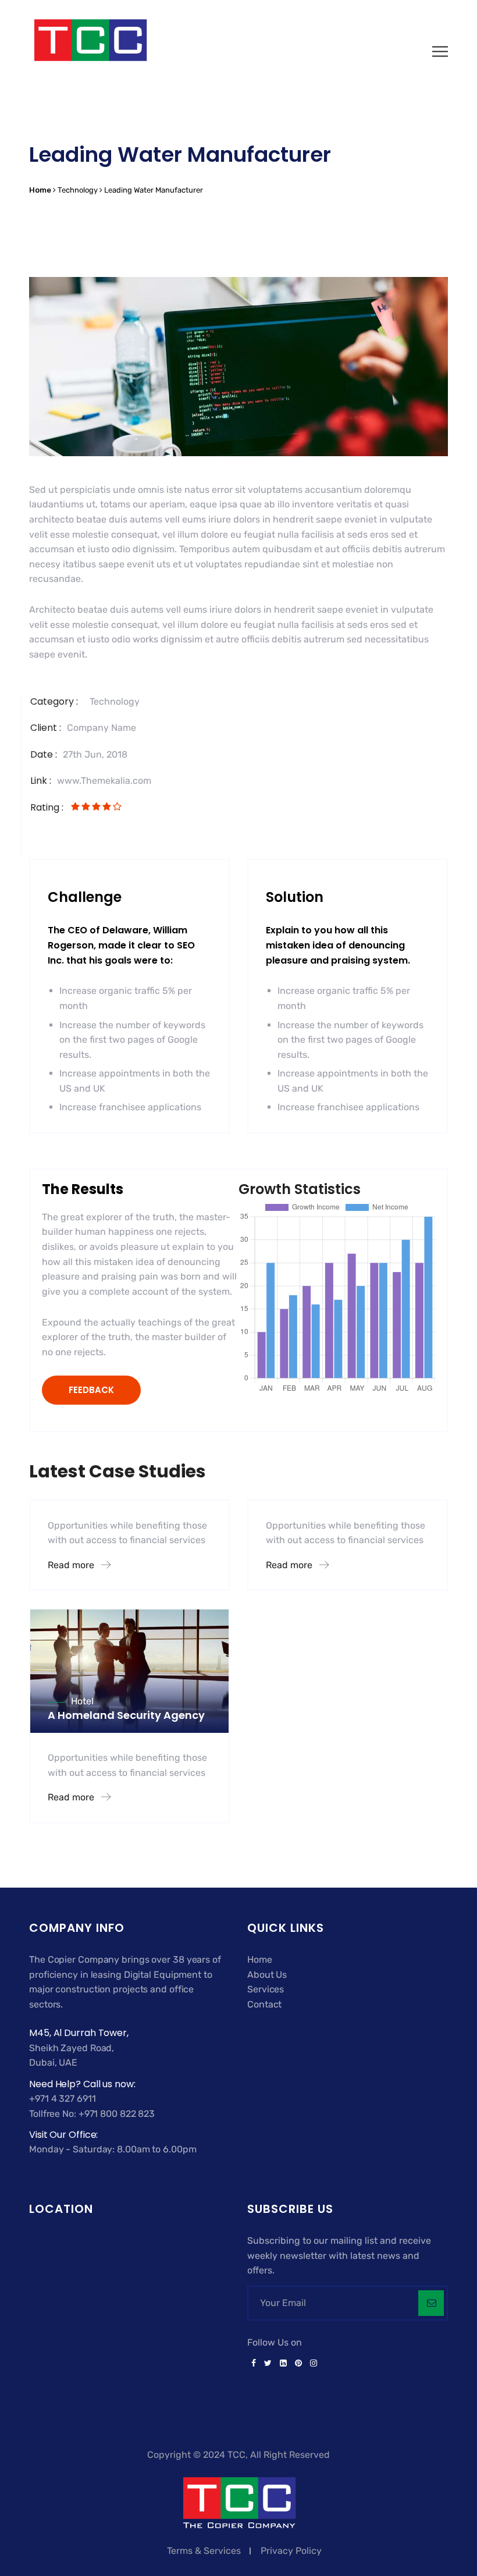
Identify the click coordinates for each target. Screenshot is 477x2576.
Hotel (82, 1701)
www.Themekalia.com (104, 781)
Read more (72, 1565)
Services (266, 1989)
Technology (115, 701)
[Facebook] (254, 2364)
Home (260, 1959)
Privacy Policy (291, 2551)
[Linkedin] (283, 2364)
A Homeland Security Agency (126, 1715)
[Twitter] (268, 2364)
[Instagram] (312, 2364)
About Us (267, 1975)
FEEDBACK (91, 1390)
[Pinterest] (298, 2364)
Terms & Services (204, 2551)
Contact (264, 2004)
